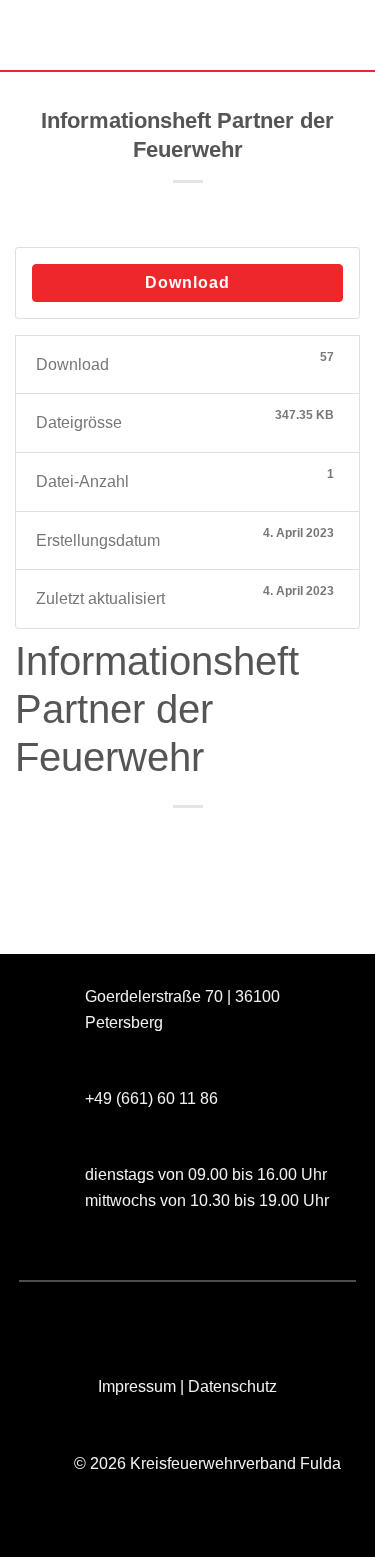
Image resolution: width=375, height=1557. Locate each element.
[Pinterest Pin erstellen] (241, 840)
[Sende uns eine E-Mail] (124, 1314)
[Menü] (27, 34)
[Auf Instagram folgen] (87, 1314)
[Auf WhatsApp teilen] (97, 840)
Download (187, 282)
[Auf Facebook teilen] (133, 840)
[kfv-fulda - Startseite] (188, 35)
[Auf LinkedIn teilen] (277, 840)
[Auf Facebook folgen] (51, 1314)
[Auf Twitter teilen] (169, 840)
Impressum (137, 1386)
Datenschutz (232, 1386)
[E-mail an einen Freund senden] (205, 840)
